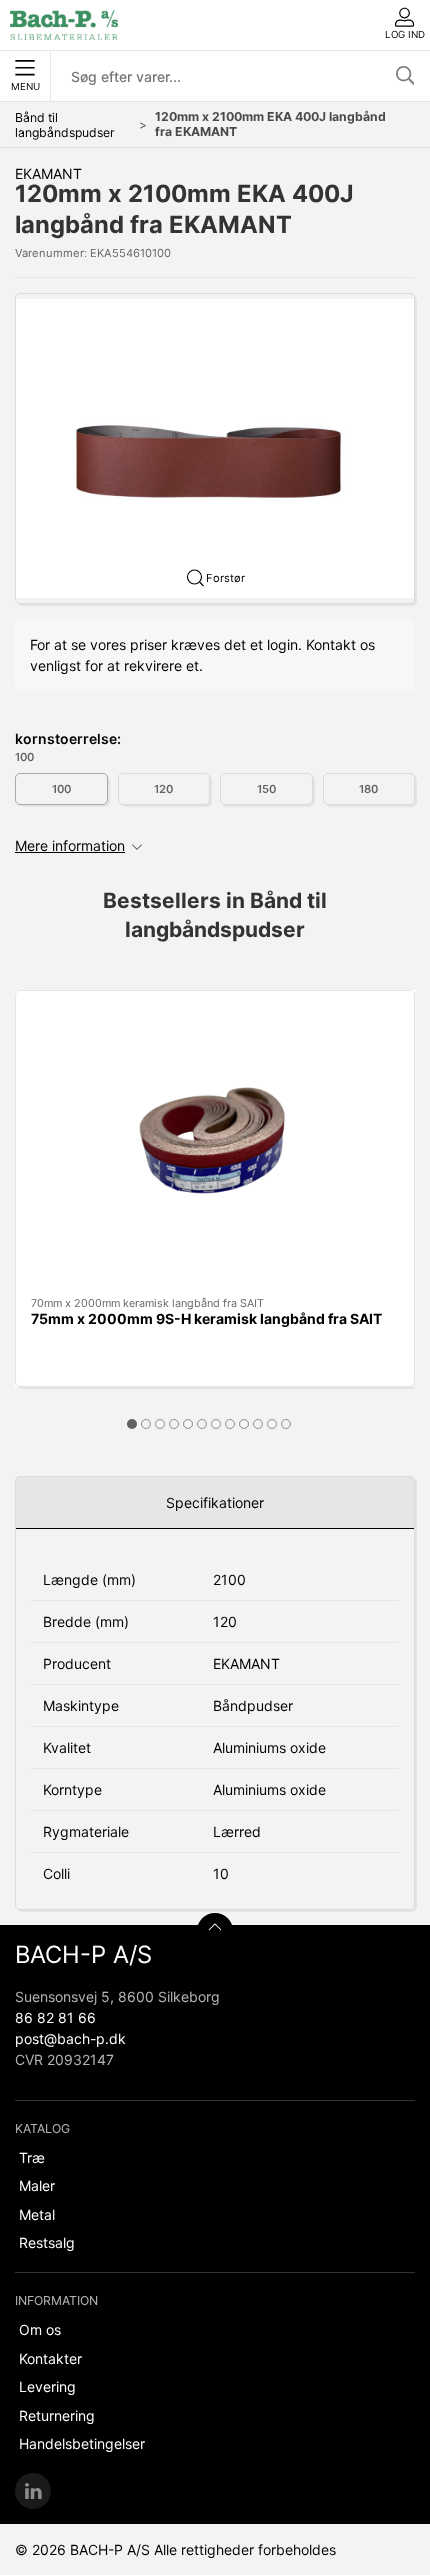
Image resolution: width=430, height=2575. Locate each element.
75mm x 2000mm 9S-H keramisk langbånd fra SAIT (206, 1318)
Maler (37, 2185)
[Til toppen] (215, 1931)
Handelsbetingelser (82, 2443)
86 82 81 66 (55, 2017)
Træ (32, 2157)
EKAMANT (48, 173)
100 (61, 789)
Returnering (57, 2415)
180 (368, 789)
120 (163, 789)
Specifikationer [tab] (215, 1502)
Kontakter (50, 2358)
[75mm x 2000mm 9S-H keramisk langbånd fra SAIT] (215, 1144)
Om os (40, 2329)
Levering (47, 2386)
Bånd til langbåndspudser (65, 125)
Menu (25, 86)
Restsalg (47, 2242)
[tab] (132, 1424)
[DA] (64, 25)
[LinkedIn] (33, 2491)
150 (266, 789)
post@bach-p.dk (70, 2038)
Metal (37, 2214)
